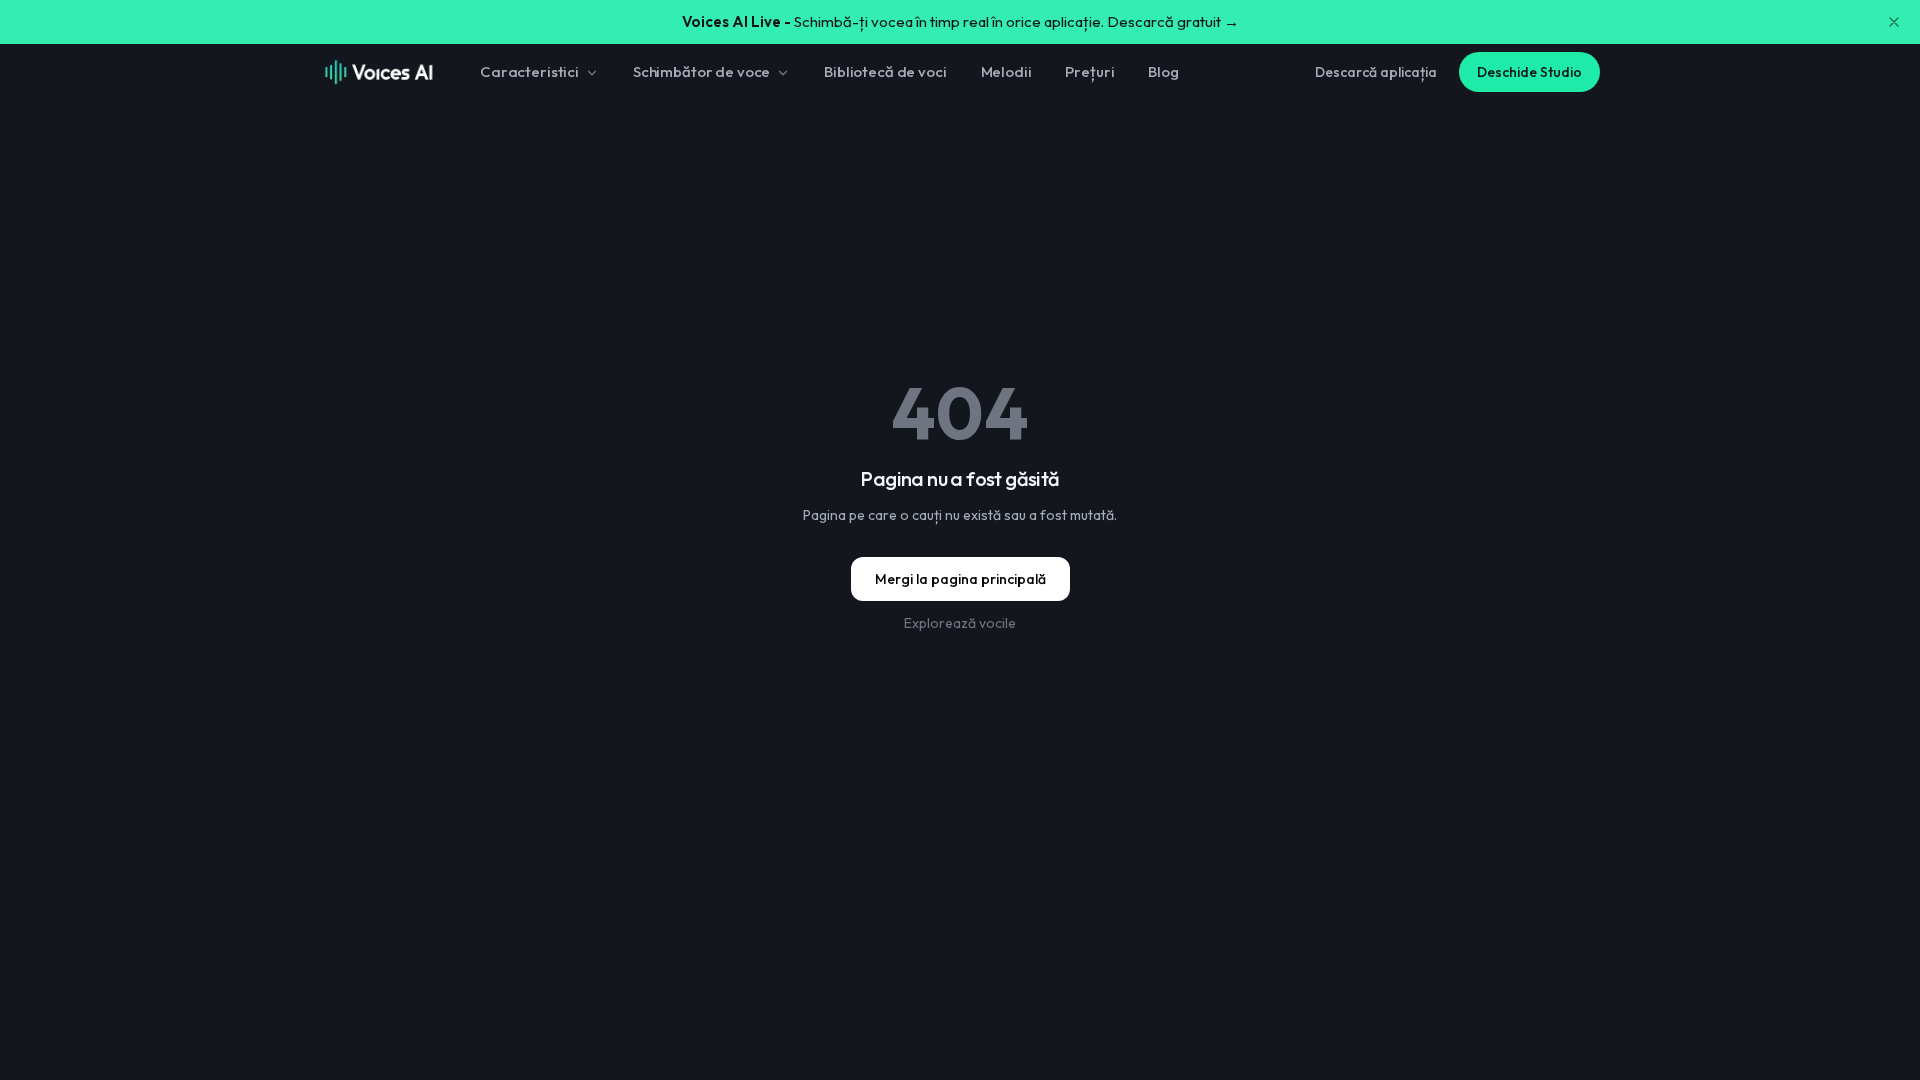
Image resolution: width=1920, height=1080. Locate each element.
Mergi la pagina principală (960, 579)
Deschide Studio (1529, 72)
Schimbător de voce (701, 71)
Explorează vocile (960, 623)
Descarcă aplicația (1376, 72)
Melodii (1006, 71)
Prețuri (1089, 71)
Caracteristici (529, 71)
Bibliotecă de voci (885, 71)
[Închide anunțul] (1894, 22)
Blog (1163, 71)
